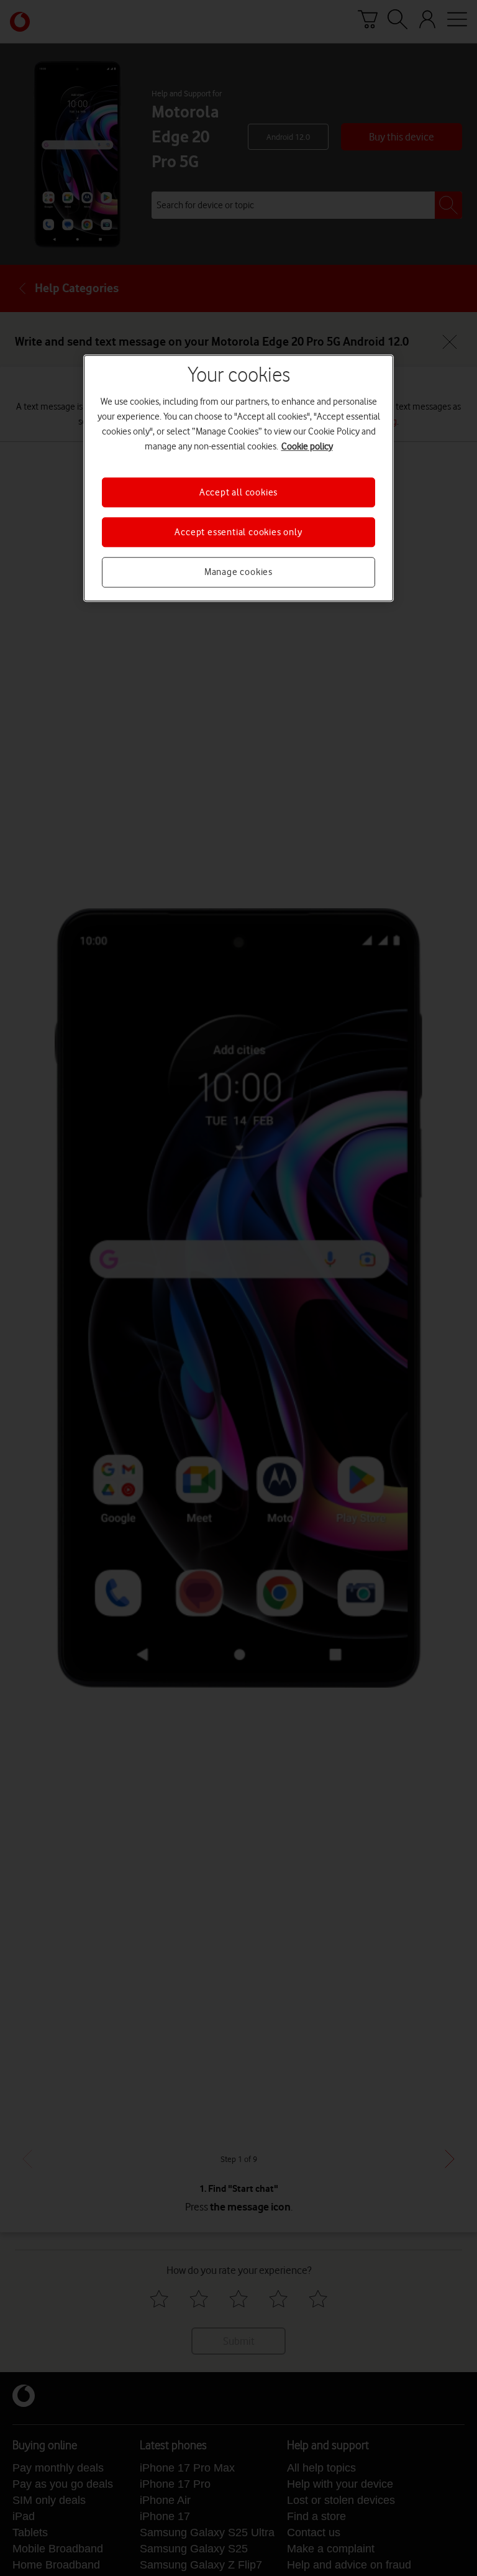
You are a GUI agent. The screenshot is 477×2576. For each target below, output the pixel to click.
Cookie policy (307, 446)
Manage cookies (238, 573)
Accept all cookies (238, 492)
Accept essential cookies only (238, 532)
